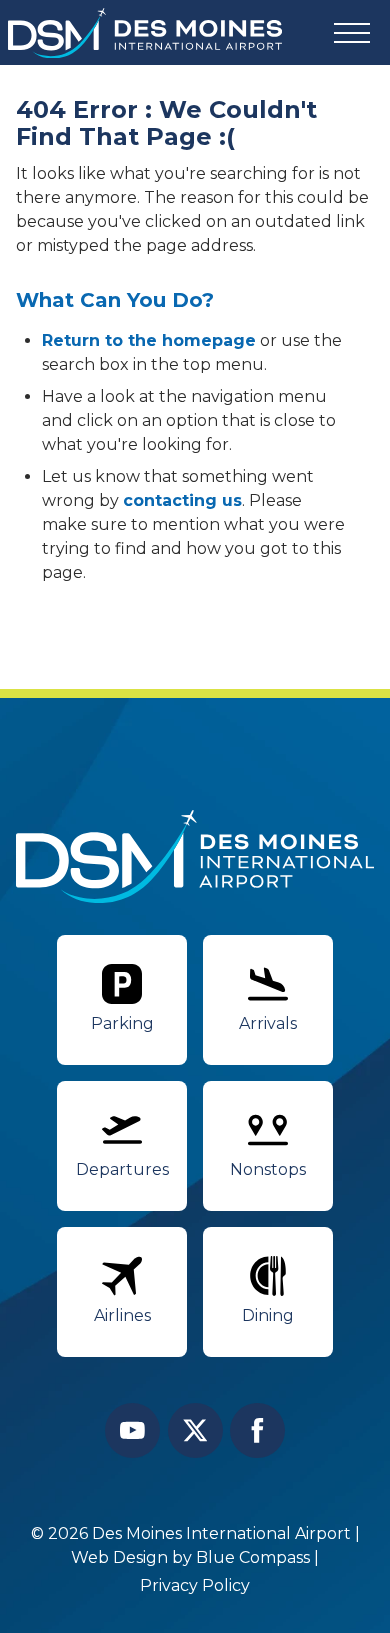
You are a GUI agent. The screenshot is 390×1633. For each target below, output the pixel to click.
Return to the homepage (149, 340)
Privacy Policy (195, 1585)
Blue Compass (253, 1557)
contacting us (182, 500)
